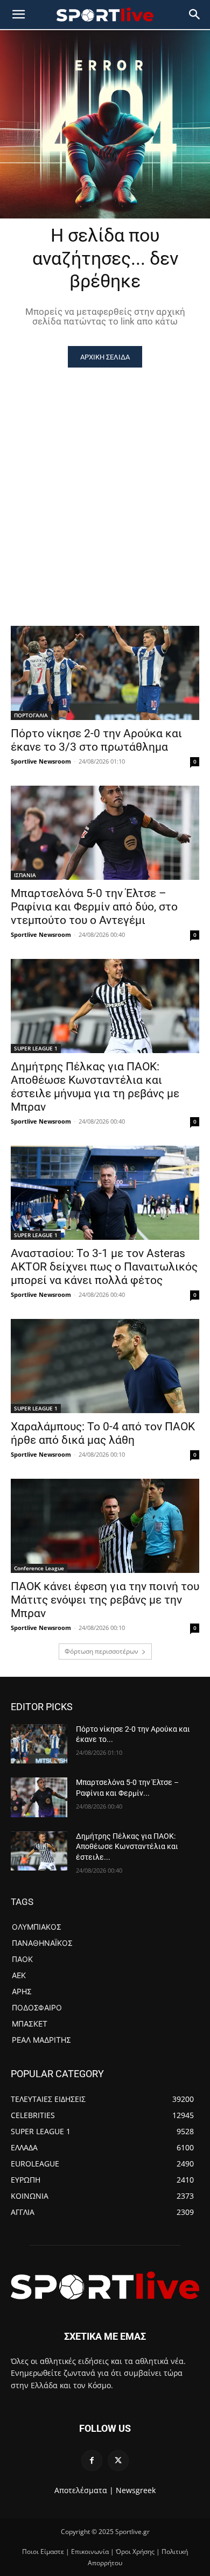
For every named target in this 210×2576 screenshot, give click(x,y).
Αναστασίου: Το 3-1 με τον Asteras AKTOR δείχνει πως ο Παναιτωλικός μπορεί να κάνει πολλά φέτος (104, 1267)
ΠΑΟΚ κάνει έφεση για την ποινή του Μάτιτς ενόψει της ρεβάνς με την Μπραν (105, 1600)
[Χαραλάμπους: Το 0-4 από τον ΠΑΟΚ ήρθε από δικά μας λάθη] (105, 1366)
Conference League (39, 1568)
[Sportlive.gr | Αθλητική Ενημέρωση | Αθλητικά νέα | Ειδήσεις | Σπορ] (105, 2285)
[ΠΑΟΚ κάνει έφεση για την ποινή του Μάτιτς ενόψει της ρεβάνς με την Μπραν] (105, 1526)
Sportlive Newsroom (41, 761)
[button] (195, 15)
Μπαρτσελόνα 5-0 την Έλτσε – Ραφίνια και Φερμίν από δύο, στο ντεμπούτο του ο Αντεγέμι (94, 907)
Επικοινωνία (90, 2552)
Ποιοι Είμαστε (43, 2552)
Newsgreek (136, 2490)
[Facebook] (92, 2461)
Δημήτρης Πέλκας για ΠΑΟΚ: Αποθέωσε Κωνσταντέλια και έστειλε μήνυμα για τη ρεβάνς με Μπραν (95, 1087)
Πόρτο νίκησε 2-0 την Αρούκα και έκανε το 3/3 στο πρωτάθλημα (96, 740)
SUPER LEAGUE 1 (36, 1048)
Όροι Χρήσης (135, 2552)
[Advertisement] (105, 478)
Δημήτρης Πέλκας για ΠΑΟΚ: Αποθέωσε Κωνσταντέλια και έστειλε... (127, 1847)
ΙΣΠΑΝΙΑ (25, 875)
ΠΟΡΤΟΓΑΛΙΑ (31, 715)
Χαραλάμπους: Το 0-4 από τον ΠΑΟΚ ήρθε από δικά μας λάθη (103, 1433)
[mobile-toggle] (18, 15)
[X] (118, 2461)
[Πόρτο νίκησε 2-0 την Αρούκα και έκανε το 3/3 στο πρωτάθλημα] (105, 673)
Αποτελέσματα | (84, 2490)
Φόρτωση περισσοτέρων (101, 1651)
